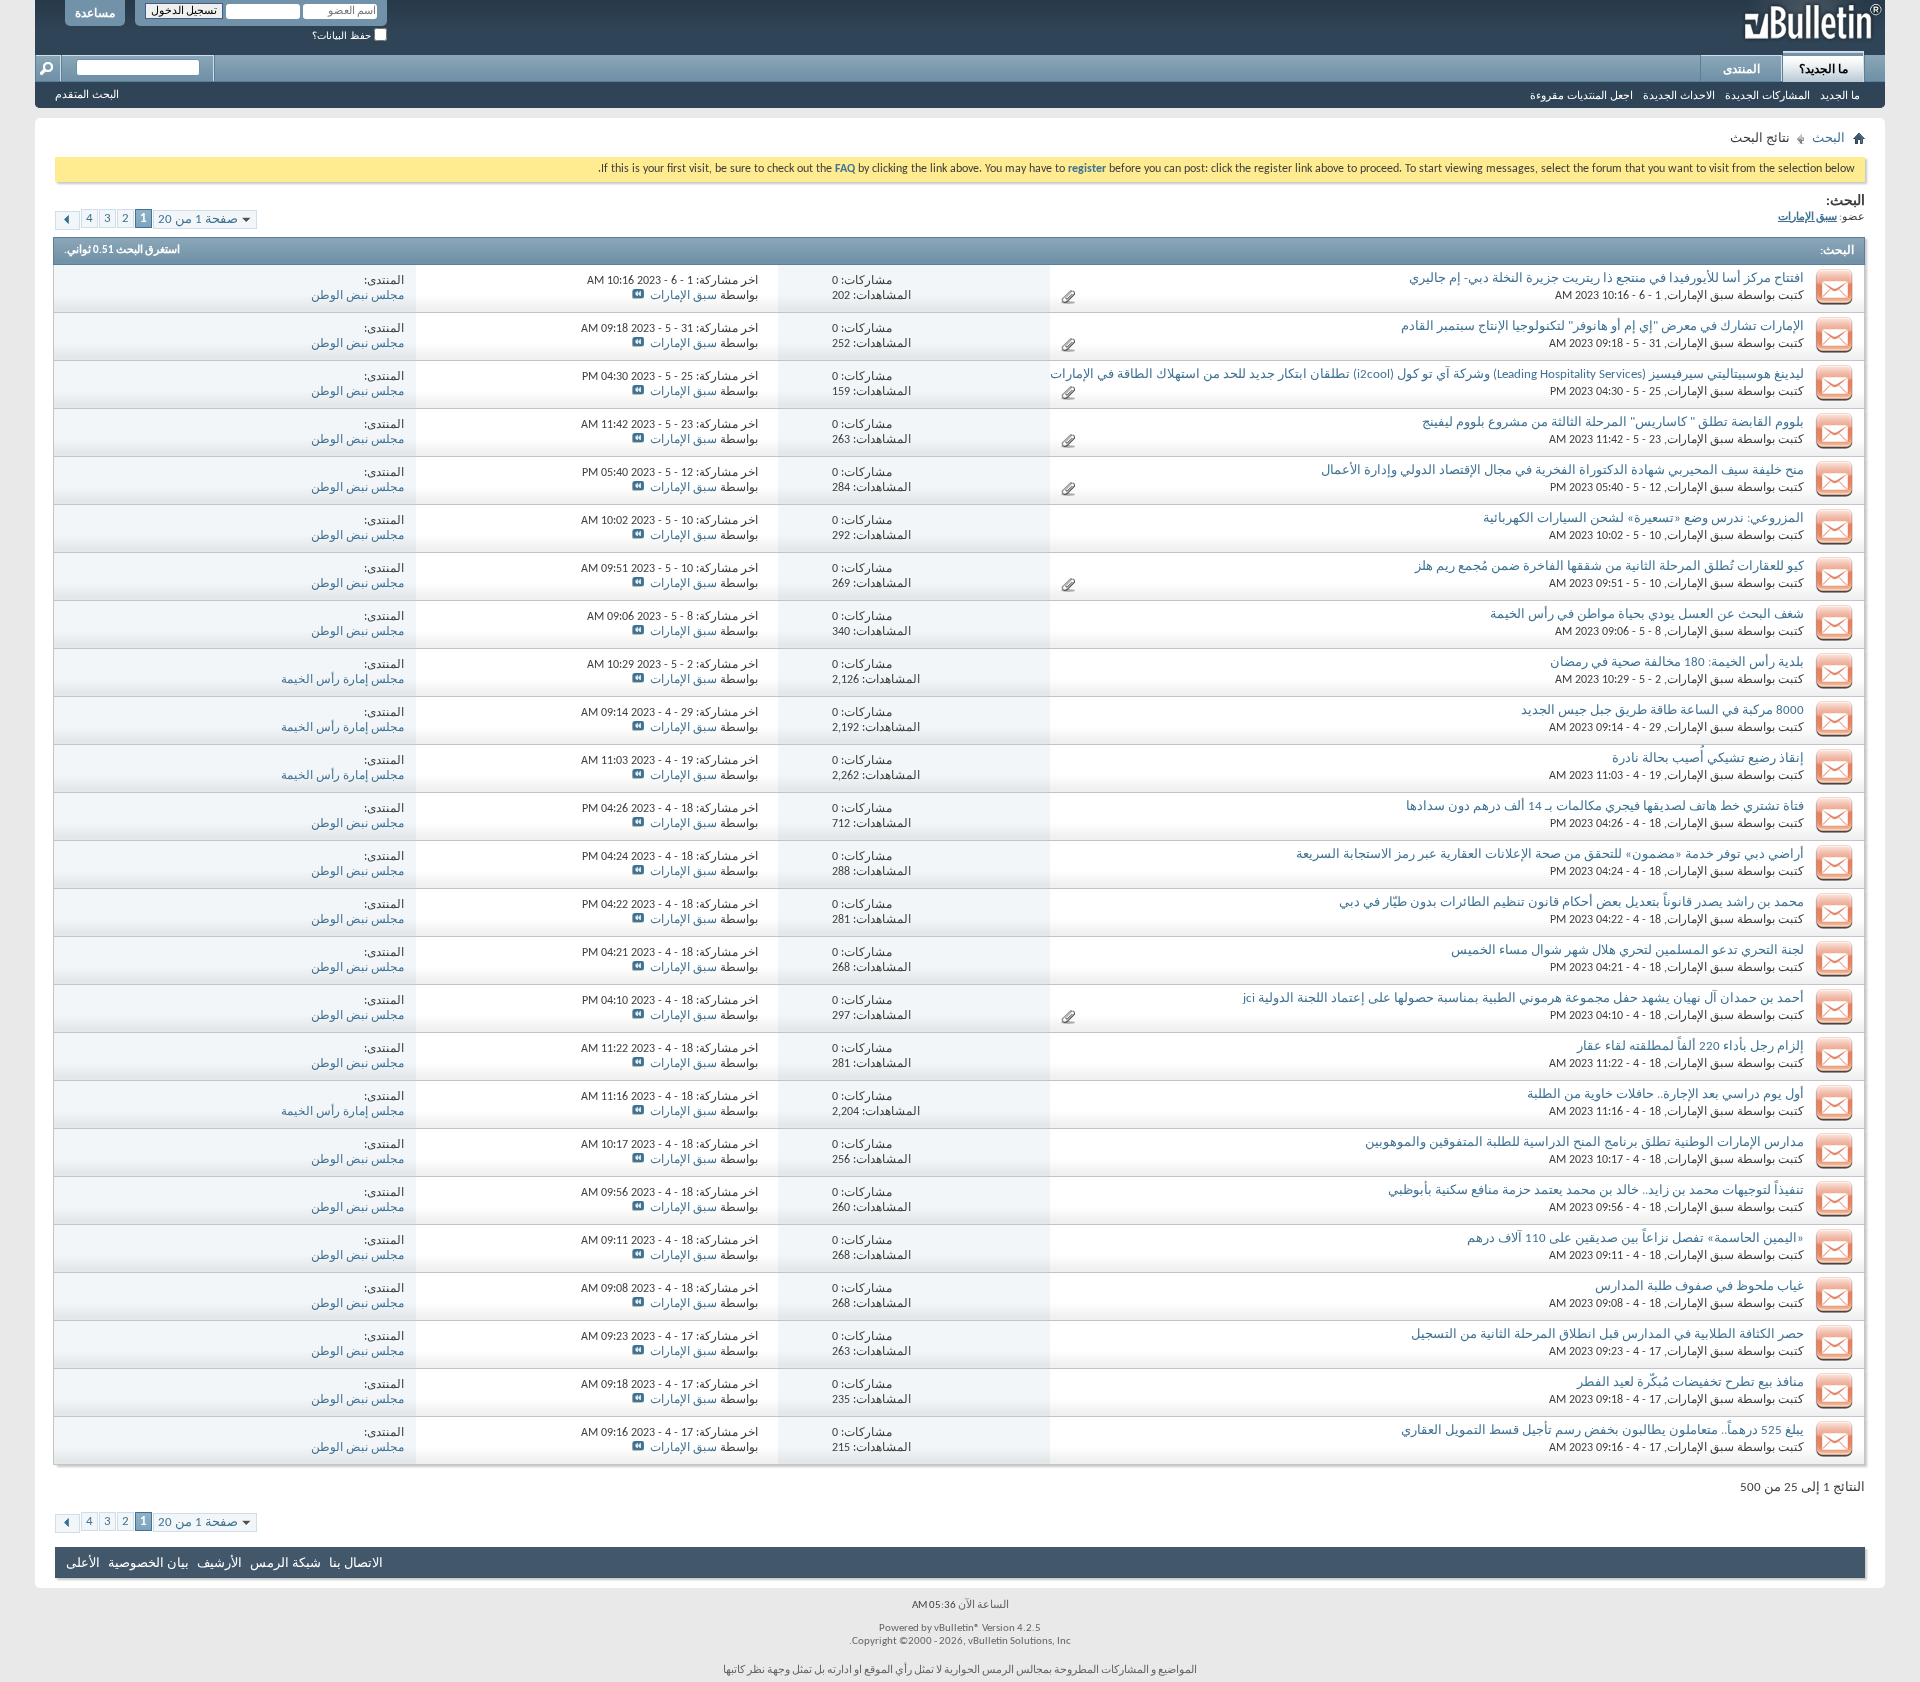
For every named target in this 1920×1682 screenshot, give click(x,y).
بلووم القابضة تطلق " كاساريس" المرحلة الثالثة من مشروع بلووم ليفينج (1613, 422)
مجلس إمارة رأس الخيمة (342, 680)
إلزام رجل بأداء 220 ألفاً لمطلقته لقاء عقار (1690, 1046)
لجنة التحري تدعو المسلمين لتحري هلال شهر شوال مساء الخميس (1627, 950)
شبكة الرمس (285, 1563)
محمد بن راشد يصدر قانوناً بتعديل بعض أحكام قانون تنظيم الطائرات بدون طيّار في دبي (1571, 902)
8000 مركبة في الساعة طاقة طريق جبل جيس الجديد (1662, 710)
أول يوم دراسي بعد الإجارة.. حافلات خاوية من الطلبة (1665, 1094)
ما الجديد (1840, 95)
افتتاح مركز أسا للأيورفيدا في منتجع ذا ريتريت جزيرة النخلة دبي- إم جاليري (1606, 278)
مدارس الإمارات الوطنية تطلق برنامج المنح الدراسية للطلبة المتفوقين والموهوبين (1584, 1142)
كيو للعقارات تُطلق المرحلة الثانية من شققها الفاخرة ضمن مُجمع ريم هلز (1609, 566)
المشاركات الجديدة (1767, 95)
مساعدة (95, 13)
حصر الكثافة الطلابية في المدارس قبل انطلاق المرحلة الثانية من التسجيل (1607, 1334)
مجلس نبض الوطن (357, 296)
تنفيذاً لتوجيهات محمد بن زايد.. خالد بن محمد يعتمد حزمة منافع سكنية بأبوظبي (1596, 1190)
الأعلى (83, 1563)
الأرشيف (219, 1563)
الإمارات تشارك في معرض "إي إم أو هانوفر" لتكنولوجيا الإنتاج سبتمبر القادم (1602, 326)
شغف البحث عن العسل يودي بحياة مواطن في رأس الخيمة (1647, 614)
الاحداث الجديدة (1679, 95)
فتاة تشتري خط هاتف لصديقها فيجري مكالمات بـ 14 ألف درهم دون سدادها (1605, 806)
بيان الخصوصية (148, 1563)
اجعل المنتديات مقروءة (1581, 95)
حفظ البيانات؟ (343, 35)
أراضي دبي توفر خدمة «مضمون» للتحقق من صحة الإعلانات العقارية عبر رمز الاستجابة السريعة (1550, 854)
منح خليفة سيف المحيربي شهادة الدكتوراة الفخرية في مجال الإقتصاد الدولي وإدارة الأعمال (1562, 470)
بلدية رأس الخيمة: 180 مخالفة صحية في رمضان (1677, 662)
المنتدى (1741, 69)
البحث (1828, 138)
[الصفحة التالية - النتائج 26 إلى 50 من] (67, 220)
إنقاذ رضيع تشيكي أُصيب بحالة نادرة (1708, 758)
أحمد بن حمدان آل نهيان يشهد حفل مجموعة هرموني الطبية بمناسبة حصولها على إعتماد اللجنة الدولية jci (1523, 998)
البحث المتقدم (87, 94)
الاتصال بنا (356, 1563)
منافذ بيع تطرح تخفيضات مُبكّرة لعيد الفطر (1690, 1382)
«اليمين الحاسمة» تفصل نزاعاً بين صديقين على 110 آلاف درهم (1635, 1238)
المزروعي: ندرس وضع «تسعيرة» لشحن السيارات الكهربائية (1643, 518)
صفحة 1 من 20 (198, 219)
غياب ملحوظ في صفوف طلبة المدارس (1699, 1286)
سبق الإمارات (1700, 296)
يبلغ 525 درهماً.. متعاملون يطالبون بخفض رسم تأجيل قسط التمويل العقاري (1602, 1430)
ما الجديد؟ (1823, 69)
